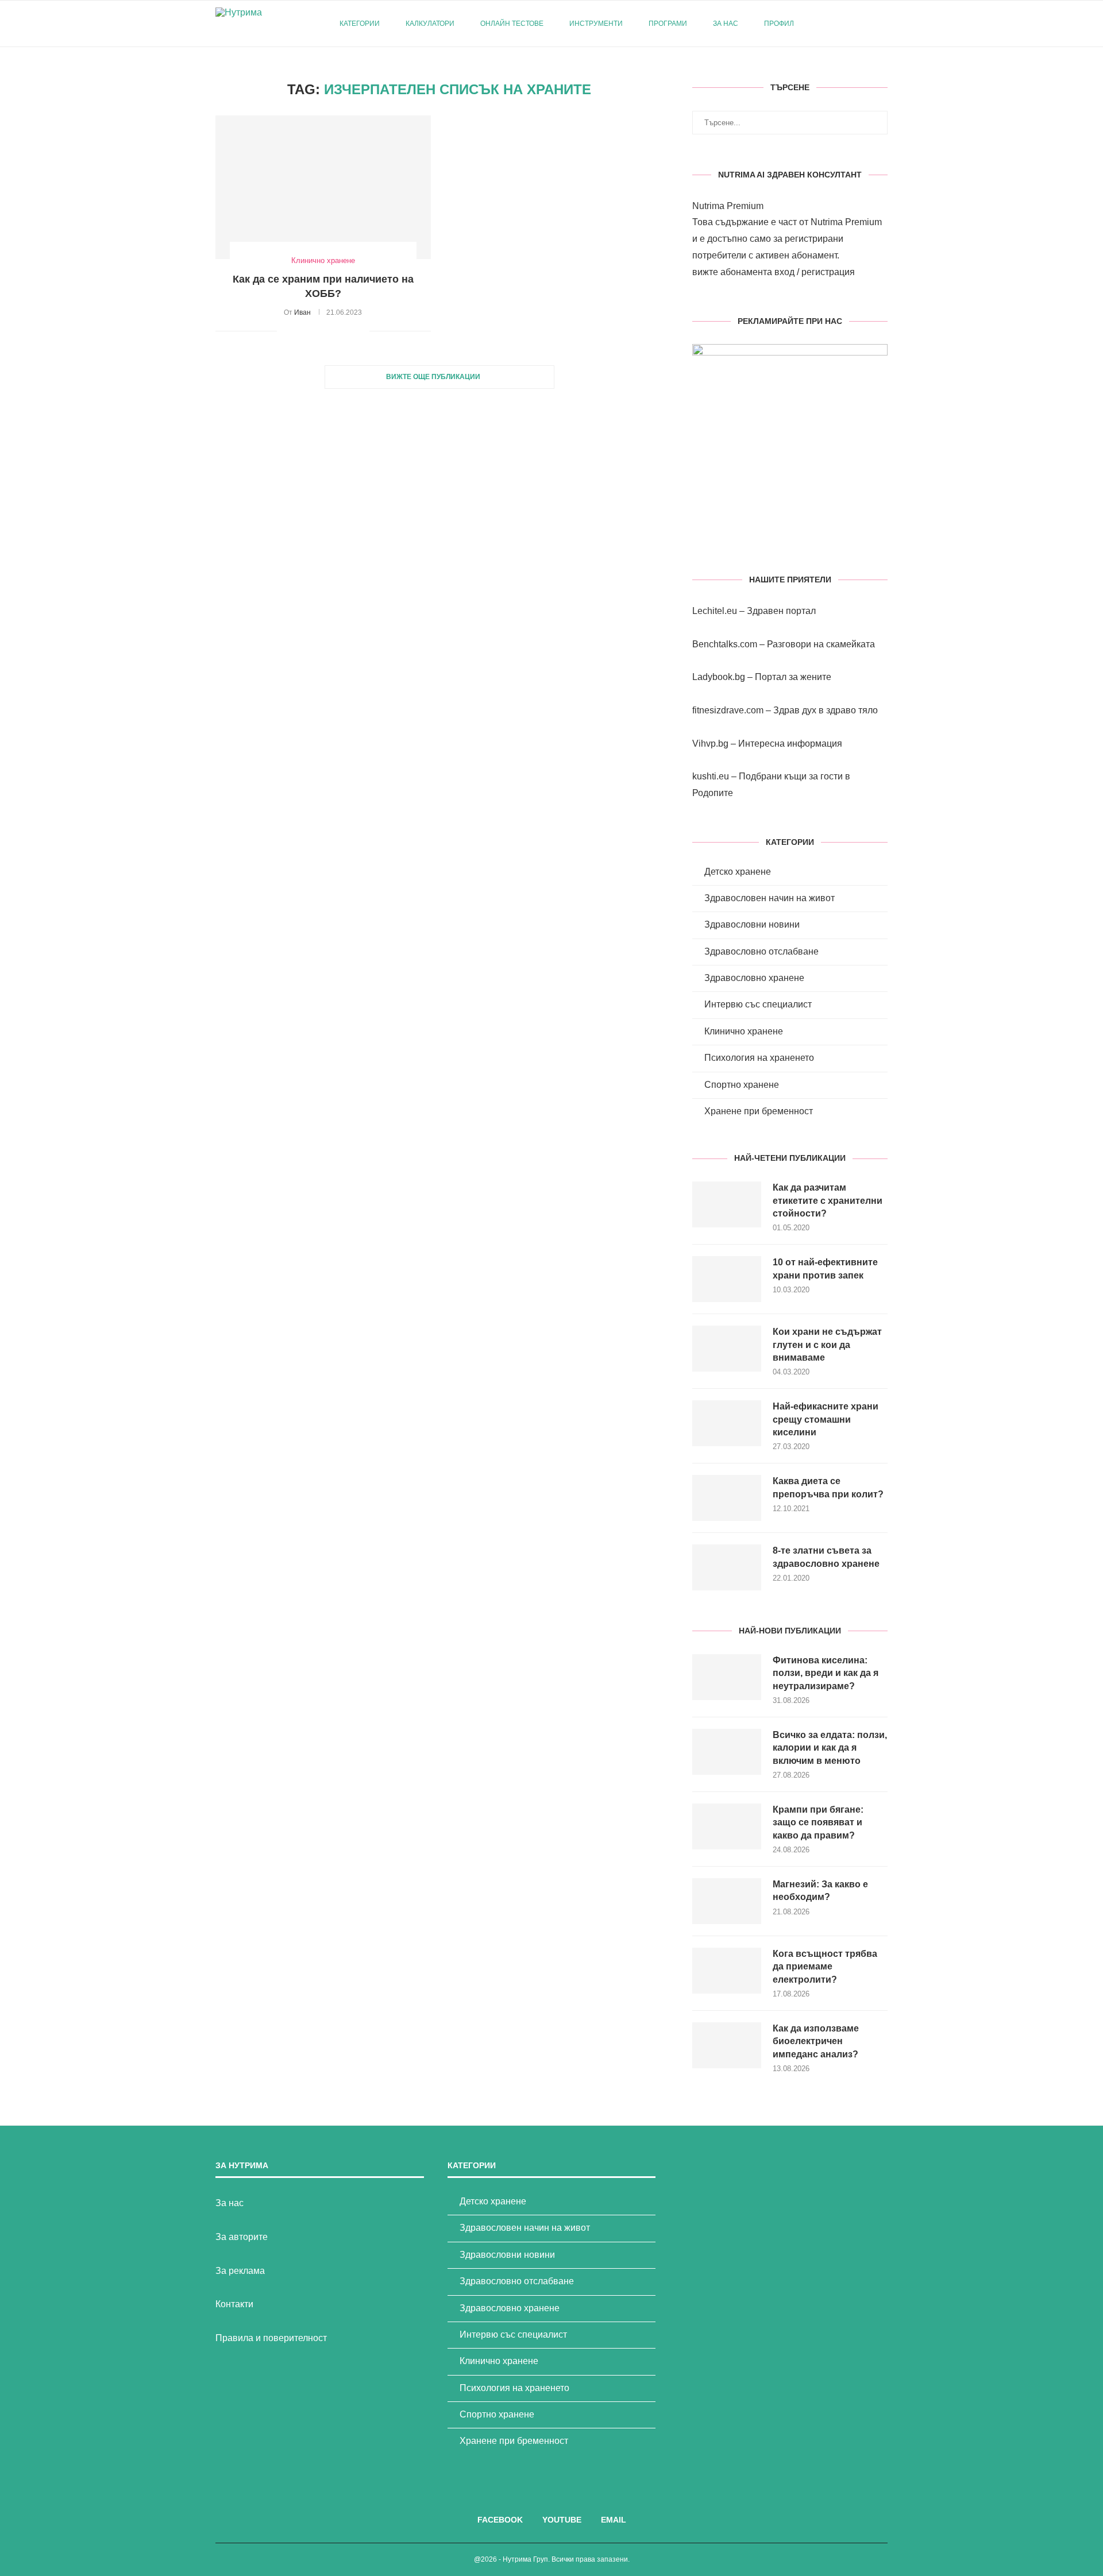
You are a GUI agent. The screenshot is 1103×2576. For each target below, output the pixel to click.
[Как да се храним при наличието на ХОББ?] (323, 187)
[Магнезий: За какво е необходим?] (727, 1901)
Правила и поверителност (271, 2338)
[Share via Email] (360, 331)
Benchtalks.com (725, 644)
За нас (726, 24)
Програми (668, 24)
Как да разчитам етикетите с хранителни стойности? (828, 1200)
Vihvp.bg (710, 744)
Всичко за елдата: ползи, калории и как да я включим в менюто (830, 1748)
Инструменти (596, 24)
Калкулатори (430, 24)
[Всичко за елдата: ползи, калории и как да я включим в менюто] (727, 1752)
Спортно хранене (742, 1085)
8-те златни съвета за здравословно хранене (826, 1557)
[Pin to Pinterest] (324, 331)
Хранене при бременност (759, 1111)
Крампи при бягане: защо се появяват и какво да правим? (818, 1822)
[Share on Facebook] (300, 331)
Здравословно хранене (754, 978)
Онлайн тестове (512, 24)
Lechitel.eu (715, 611)
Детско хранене (738, 872)
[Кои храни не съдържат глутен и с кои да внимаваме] (727, 1349)
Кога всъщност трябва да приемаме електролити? (825, 1967)
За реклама (240, 2271)
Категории (360, 24)
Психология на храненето (759, 1058)
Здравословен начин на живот (770, 898)
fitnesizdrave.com (728, 710)
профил (779, 24)
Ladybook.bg (719, 677)
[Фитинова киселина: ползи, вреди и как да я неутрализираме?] (727, 1677)
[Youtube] (852, 24)
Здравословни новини (752, 924)
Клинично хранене (744, 1031)
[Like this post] (286, 331)
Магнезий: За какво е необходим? (820, 1891)
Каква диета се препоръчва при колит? (828, 1487)
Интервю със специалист (758, 1004)
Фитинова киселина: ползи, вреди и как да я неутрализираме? (826, 1673)
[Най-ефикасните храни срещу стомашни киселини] (727, 1423)
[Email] (864, 24)
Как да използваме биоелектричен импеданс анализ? (816, 2041)
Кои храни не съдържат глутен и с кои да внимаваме (827, 1345)
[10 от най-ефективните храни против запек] (727, 1279)
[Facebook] (840, 24)
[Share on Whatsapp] (348, 331)
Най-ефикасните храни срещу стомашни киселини (826, 1419)
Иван (302, 312)
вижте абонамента (732, 272)
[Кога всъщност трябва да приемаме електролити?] (727, 1971)
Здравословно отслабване (761, 951)
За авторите (242, 2237)
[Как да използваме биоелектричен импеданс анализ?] (727, 2045)
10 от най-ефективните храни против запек (825, 1268)
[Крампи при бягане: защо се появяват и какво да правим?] (727, 1826)
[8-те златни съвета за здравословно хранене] (727, 1567)
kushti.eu (711, 776)
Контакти (234, 2304)
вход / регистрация (815, 272)
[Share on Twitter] (312, 331)
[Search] (882, 24)
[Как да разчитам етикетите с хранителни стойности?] (727, 1204)
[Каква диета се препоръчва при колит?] (727, 1498)
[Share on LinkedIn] (336, 331)
